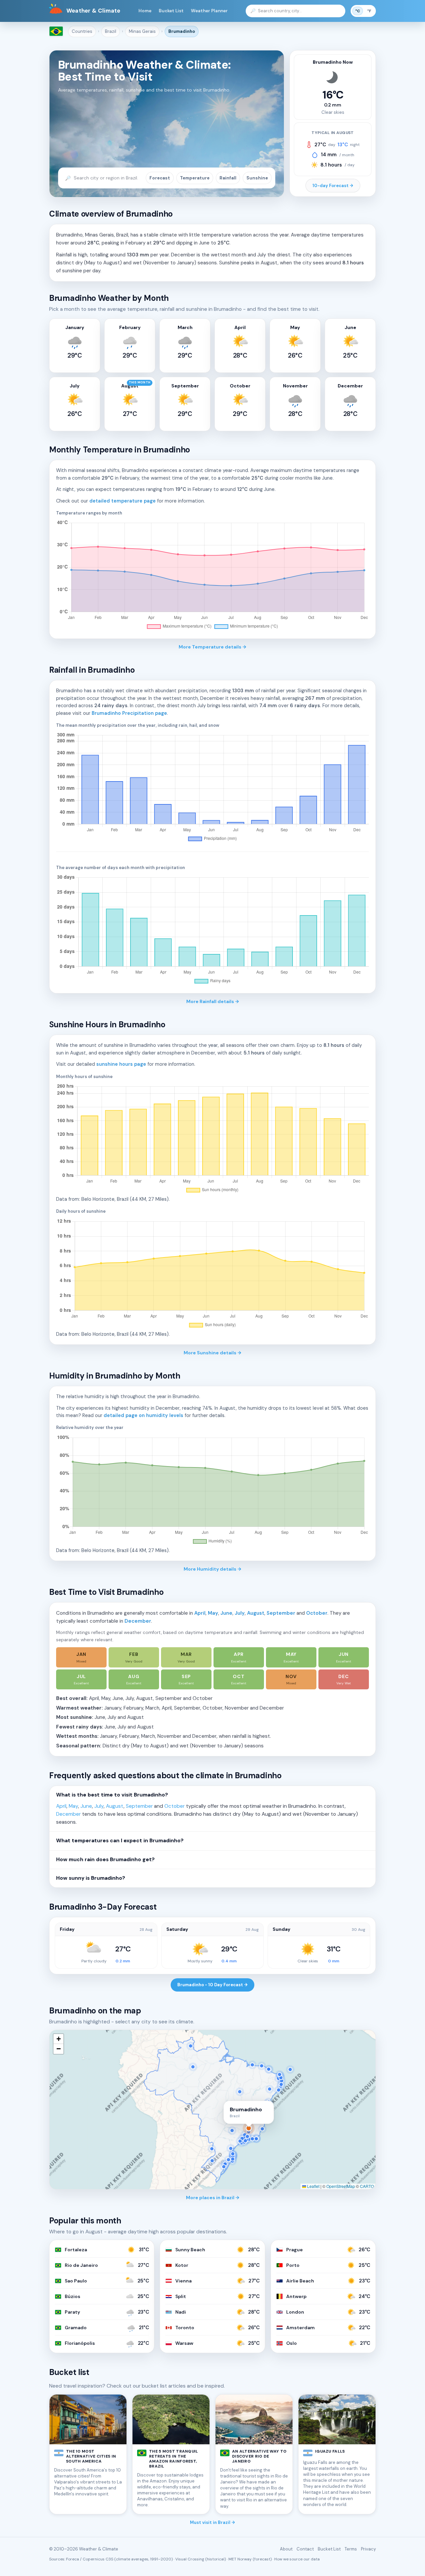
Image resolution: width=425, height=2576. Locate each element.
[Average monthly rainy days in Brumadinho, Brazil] (212, 930)
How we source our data (297, 2559)
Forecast (160, 178)
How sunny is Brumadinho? (91, 1878)
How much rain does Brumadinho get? (105, 1860)
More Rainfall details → (213, 1001)
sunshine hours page (121, 1064)
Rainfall (228, 178)
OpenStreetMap (341, 2186)
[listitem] (81, 1657)
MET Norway (240, 2559)
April (200, 1613)
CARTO (367, 2186)
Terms (351, 2549)
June (226, 1613)
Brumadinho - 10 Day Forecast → (212, 1985)
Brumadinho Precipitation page (129, 713)
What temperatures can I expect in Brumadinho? (120, 1841)
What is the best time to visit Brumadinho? (112, 1795)
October (317, 1613)
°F (369, 11)
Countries (82, 31)
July (240, 1613)
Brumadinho (182, 31)
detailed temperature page (123, 501)
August (256, 1613)
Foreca (73, 2559)
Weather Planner (209, 11)
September (281, 1613)
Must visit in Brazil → (212, 2522)
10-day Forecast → (333, 186)
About (286, 2549)
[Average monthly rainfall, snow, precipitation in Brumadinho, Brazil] (212, 788)
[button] (58, 2039)
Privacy (368, 2549)
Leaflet (313, 2186)
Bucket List (171, 11)
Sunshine (257, 178)
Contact (305, 2549)
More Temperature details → (212, 647)
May (213, 1613)
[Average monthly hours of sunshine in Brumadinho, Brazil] (212, 1139)
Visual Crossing (190, 2559)
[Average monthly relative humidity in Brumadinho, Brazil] (212, 1490)
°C (358, 11)
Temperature (195, 178)
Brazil (111, 31)
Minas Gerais (142, 31)
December (138, 1621)
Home (145, 11)
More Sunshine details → (212, 1353)
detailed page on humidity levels (143, 1415)
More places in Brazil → (213, 2198)
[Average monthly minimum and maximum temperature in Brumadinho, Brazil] (212, 576)
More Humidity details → (212, 1569)
